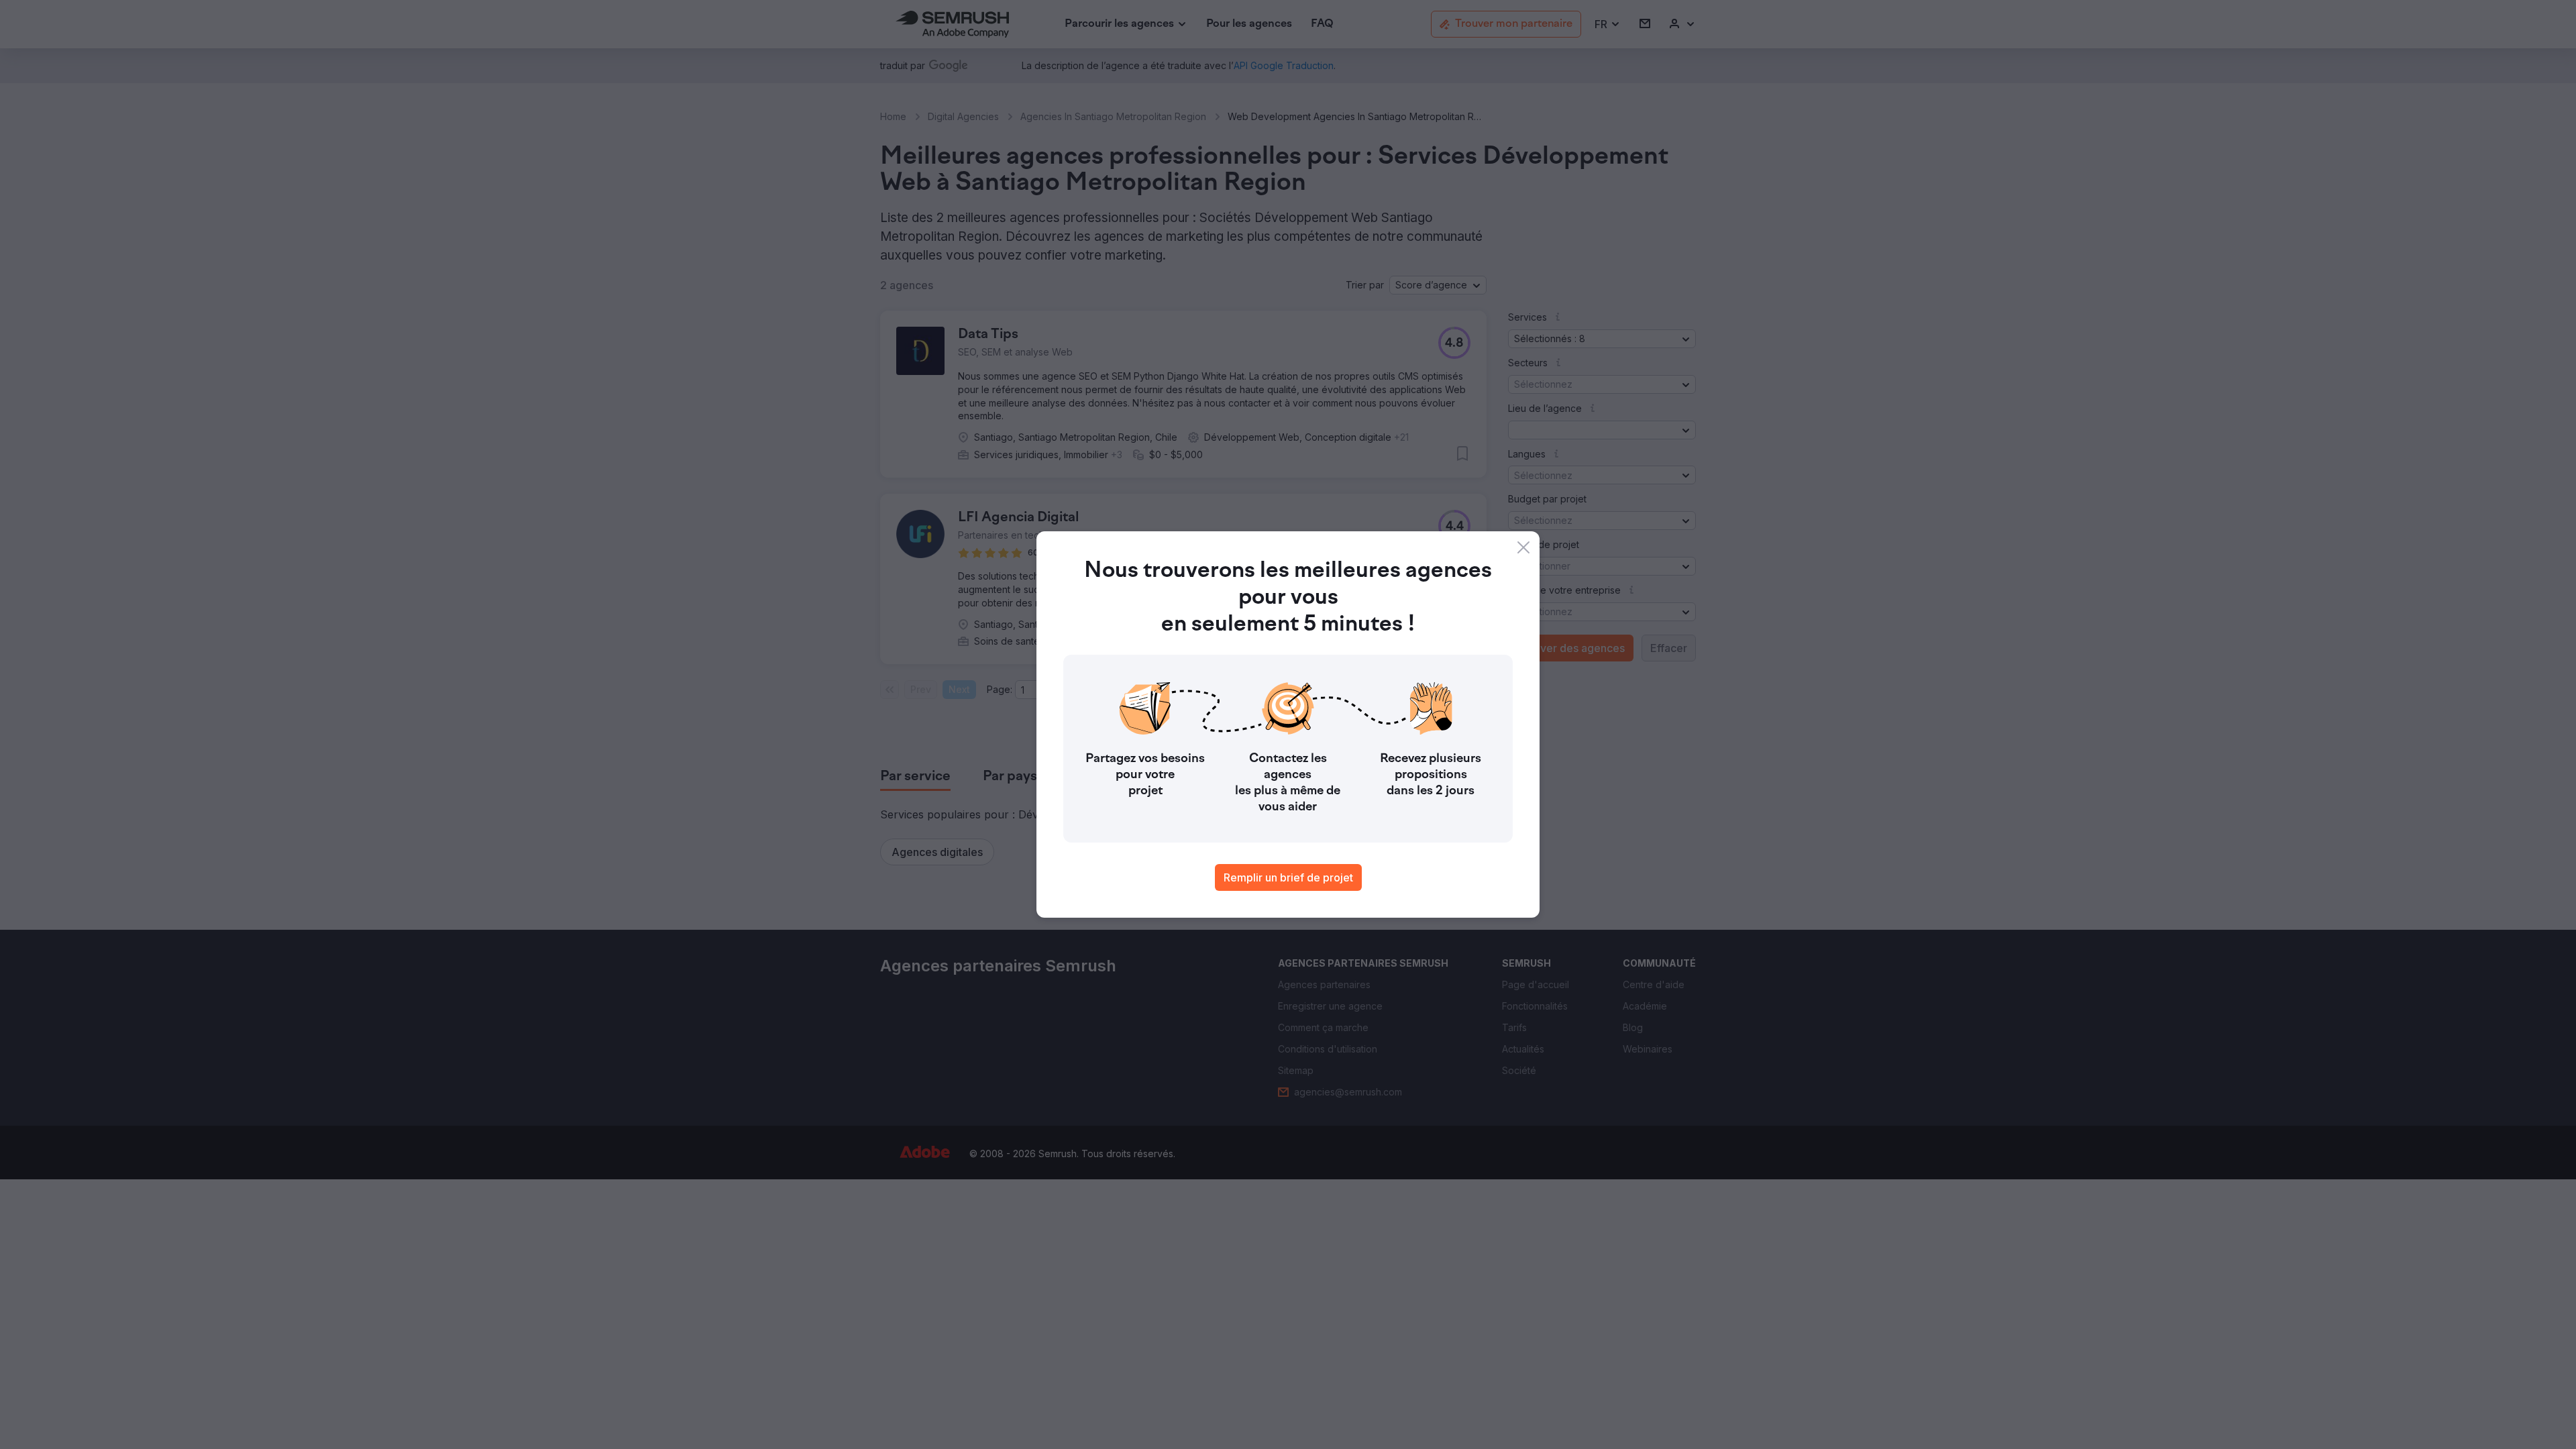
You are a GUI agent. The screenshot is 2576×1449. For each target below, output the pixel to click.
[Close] (1523, 547)
